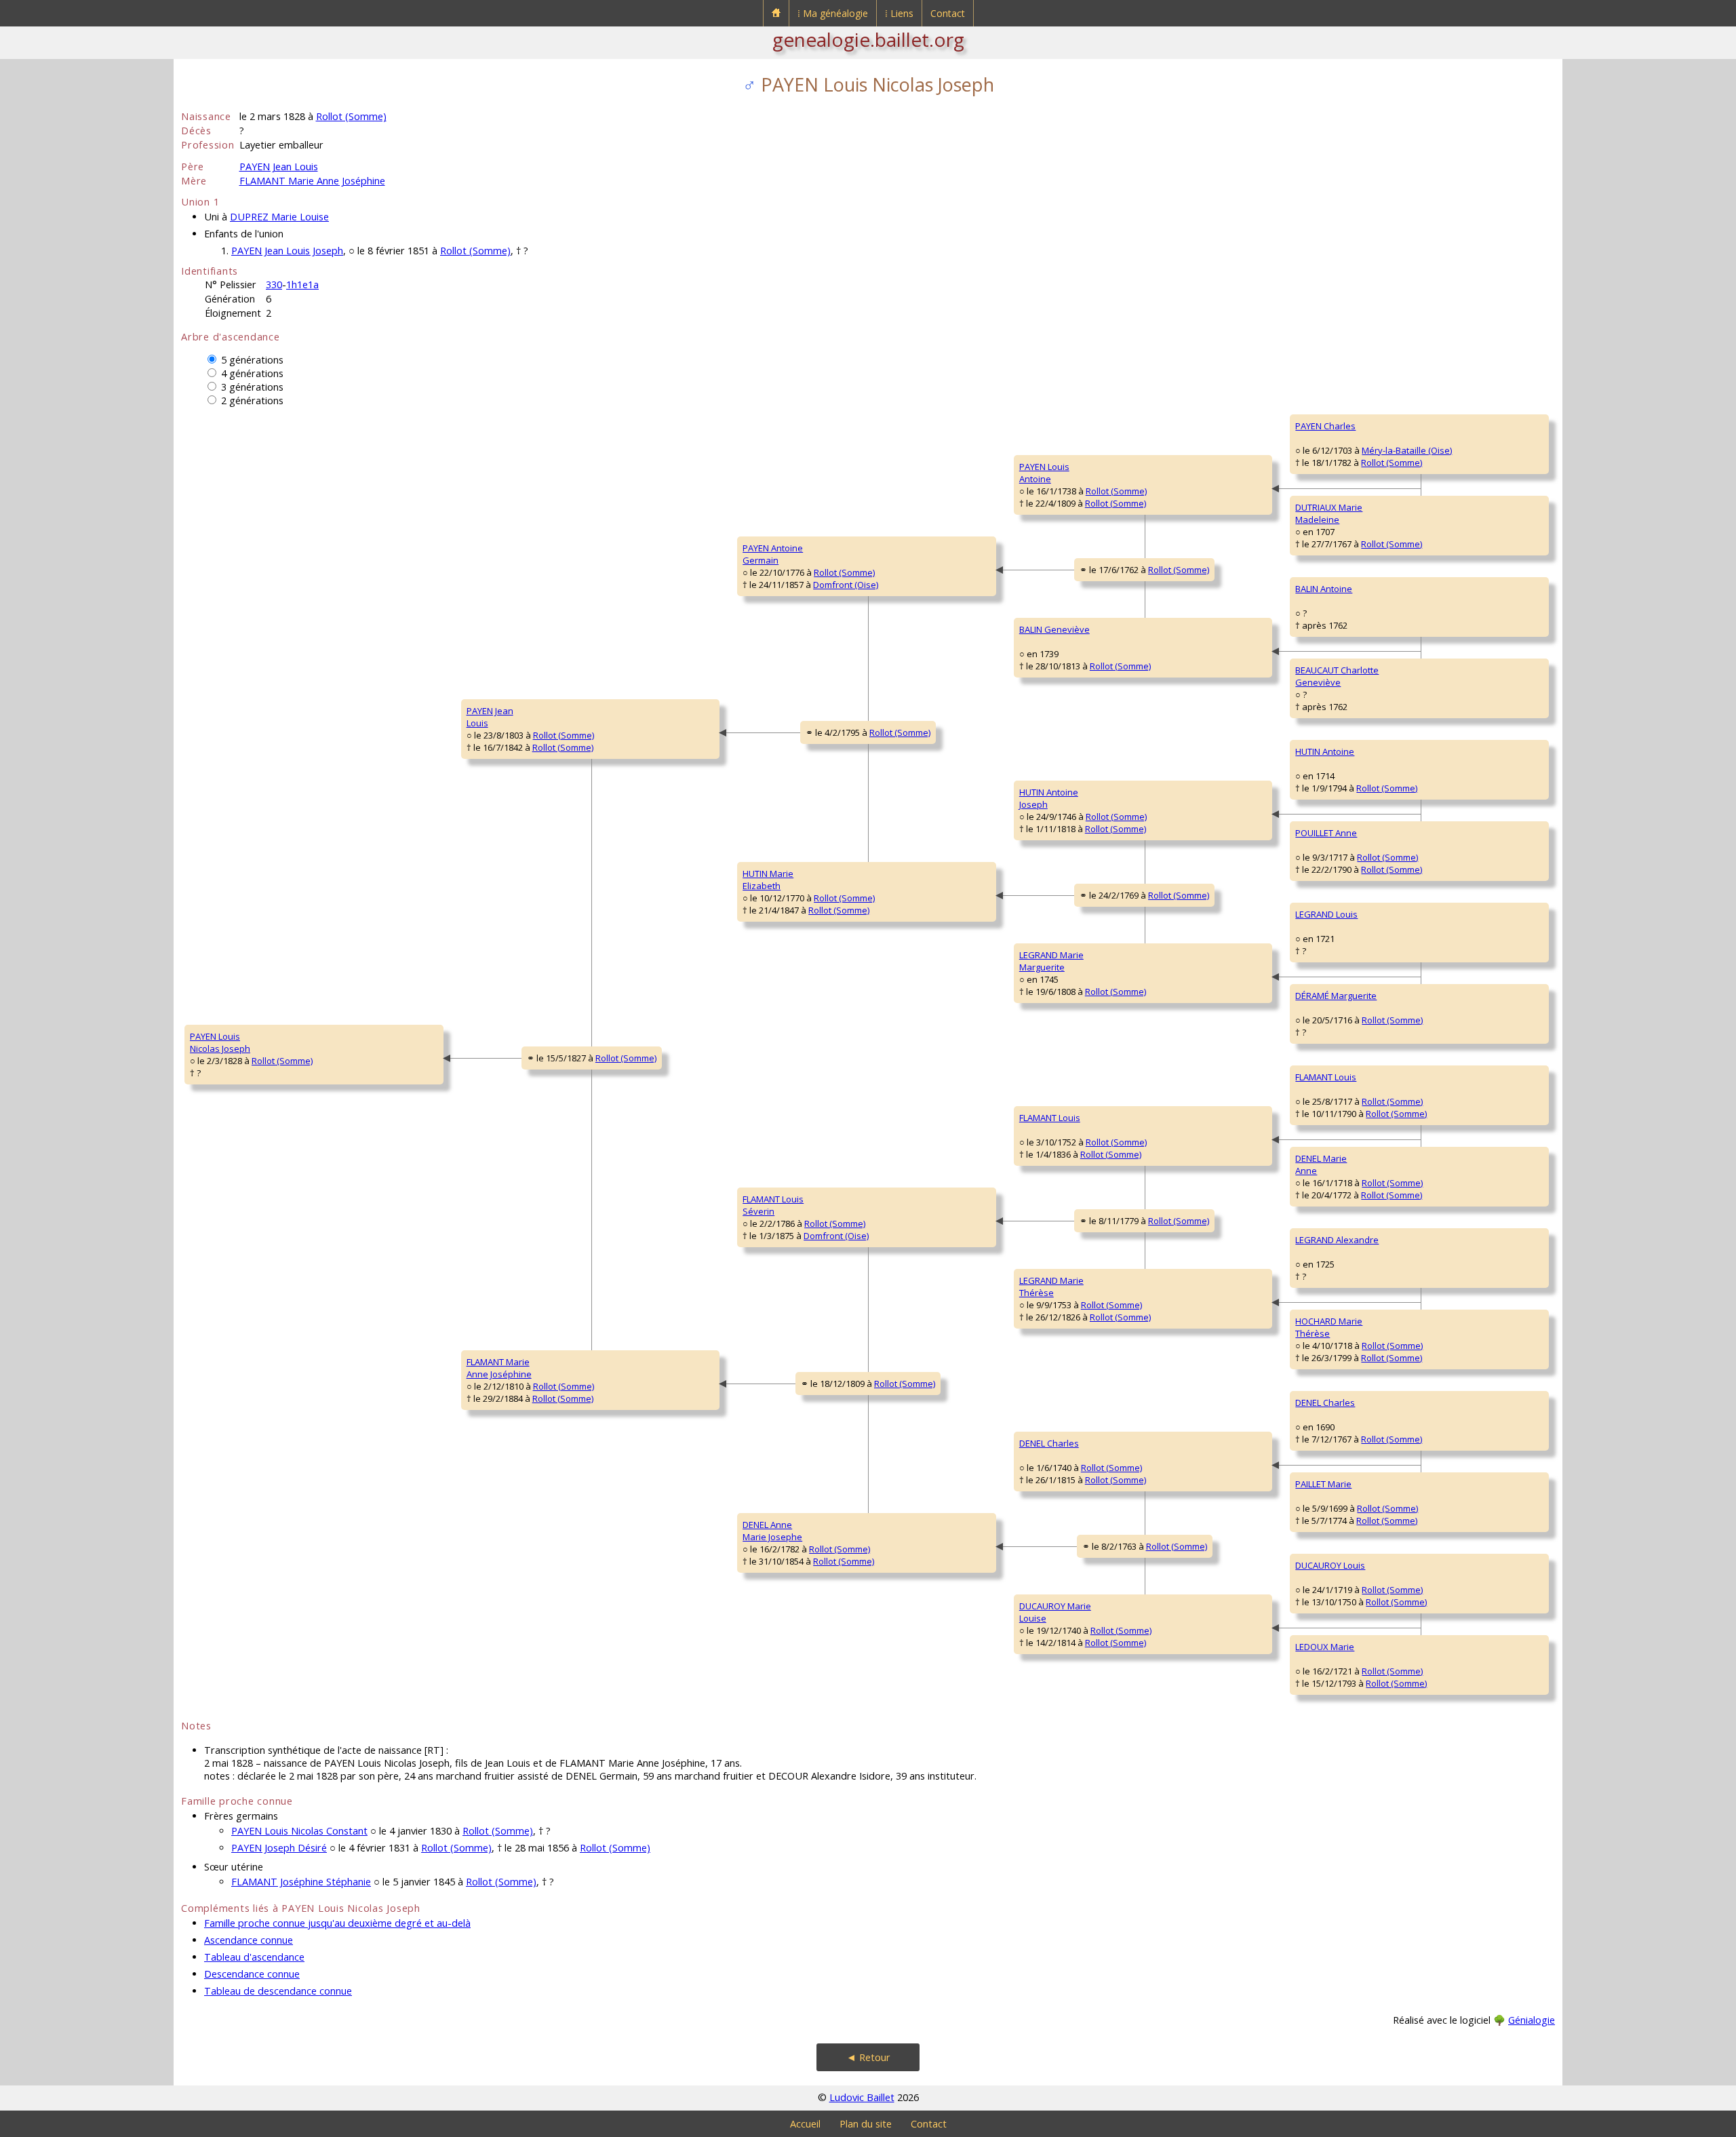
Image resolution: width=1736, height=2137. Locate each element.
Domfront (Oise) (846, 585)
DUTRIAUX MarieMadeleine (1329, 513)
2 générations (252, 400)
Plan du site (866, 2124)
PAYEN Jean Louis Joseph (287, 251)
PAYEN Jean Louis (279, 166)
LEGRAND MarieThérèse (1051, 1287)
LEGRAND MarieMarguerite (1051, 961)
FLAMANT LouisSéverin (773, 1205)
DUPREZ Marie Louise (279, 217)
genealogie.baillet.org (868, 39)
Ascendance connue (249, 1940)
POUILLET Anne (1326, 833)
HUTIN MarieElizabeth (768, 880)
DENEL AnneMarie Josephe (772, 1531)
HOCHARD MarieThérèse (1329, 1327)
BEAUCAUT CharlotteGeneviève (1337, 676)
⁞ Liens (899, 13)
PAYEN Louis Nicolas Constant (299, 1831)
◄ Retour (868, 2057)
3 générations (252, 387)
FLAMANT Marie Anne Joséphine (312, 181)
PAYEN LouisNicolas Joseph (220, 1042)
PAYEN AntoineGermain (773, 554)
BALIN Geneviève (1054, 629)
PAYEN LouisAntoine (1044, 473)
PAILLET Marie (1323, 1484)
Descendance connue (252, 1974)
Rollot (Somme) (351, 116)
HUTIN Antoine (1325, 751)
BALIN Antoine (1324, 589)
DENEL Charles (1049, 1443)
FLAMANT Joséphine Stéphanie (301, 1882)
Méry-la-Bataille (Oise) (1407, 450)
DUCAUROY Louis (1330, 1565)
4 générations (252, 373)
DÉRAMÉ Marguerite (1336, 996)
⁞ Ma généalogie (833, 13)
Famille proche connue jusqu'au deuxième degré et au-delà (337, 1923)
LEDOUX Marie (1325, 1647)
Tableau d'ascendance (254, 1957)
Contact (948, 13)
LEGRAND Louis (1326, 914)
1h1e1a (302, 285)
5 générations (252, 360)
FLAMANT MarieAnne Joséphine (499, 1368)
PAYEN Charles (1325, 426)
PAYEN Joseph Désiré (279, 1848)
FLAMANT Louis (1050, 1118)
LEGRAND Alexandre (1337, 1240)
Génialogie (1532, 2020)
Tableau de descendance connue (278, 1991)
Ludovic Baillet (862, 2097)
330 (274, 285)
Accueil (805, 2124)
